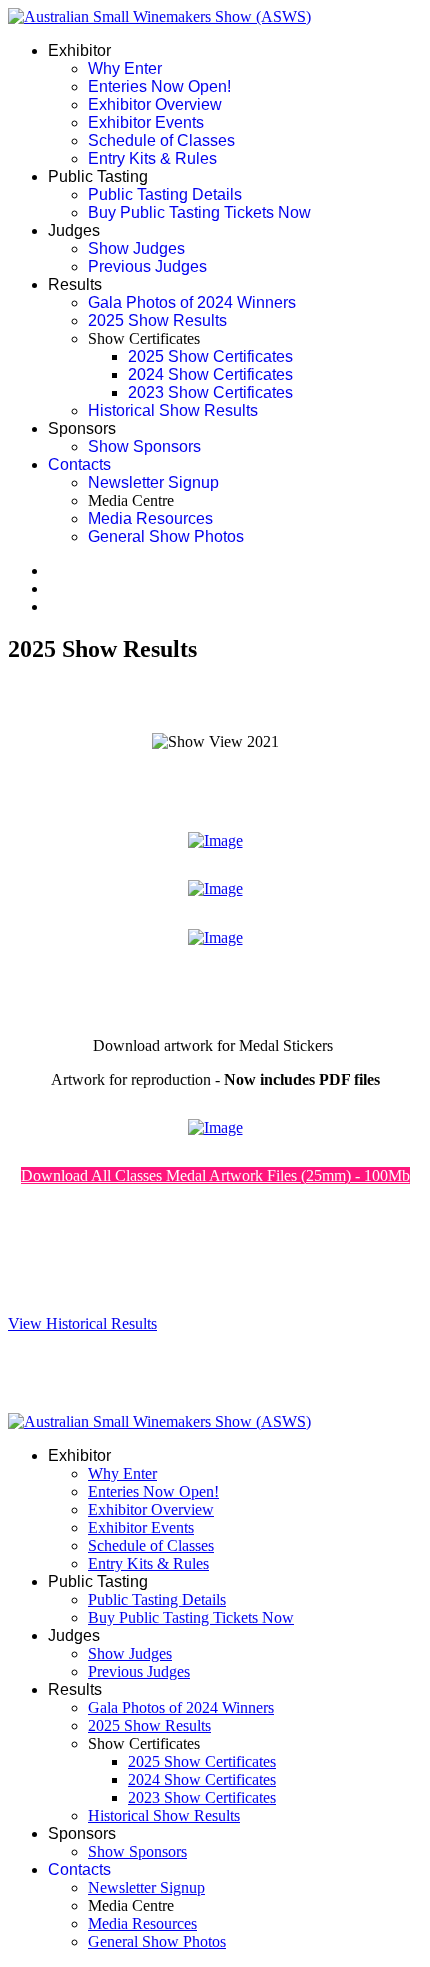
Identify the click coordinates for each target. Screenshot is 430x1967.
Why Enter (125, 68)
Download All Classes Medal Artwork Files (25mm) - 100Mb (215, 1175)
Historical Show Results (173, 410)
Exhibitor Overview (155, 104)
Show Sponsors (144, 446)
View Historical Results (82, 1323)
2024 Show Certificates (210, 374)
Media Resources (150, 518)
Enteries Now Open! (159, 86)
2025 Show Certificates (210, 356)
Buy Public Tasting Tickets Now (199, 212)
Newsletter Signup (153, 482)
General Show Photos (166, 536)
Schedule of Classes (161, 140)
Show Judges (136, 248)
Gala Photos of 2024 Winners (192, 302)
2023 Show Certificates (210, 392)
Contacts (79, 464)
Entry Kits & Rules (152, 158)
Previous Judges (147, 266)
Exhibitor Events (146, 122)
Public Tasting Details (165, 194)
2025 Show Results (157, 320)
